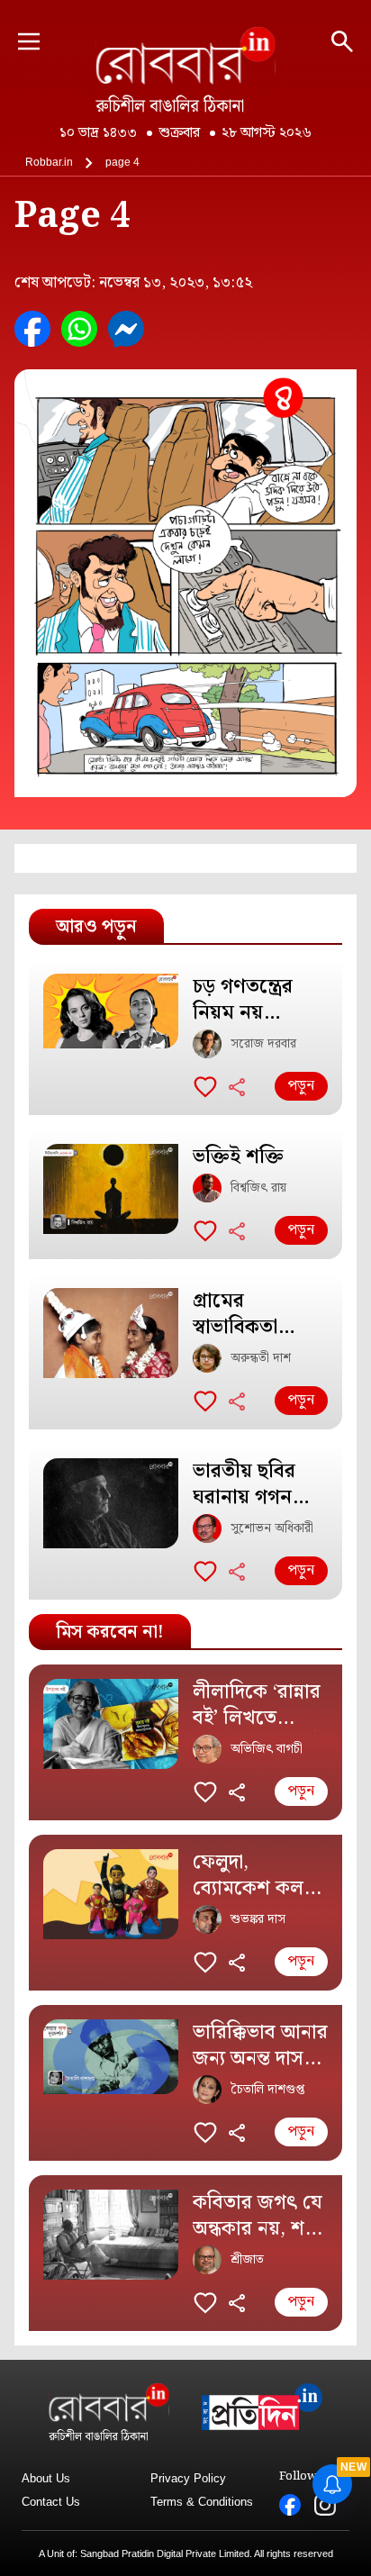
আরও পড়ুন (96, 927)
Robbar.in (49, 162)
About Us (46, 2478)
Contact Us (51, 2502)
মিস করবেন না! (110, 1632)
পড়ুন (301, 1086)
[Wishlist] (205, 1086)
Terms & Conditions (202, 2502)
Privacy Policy (188, 2478)
